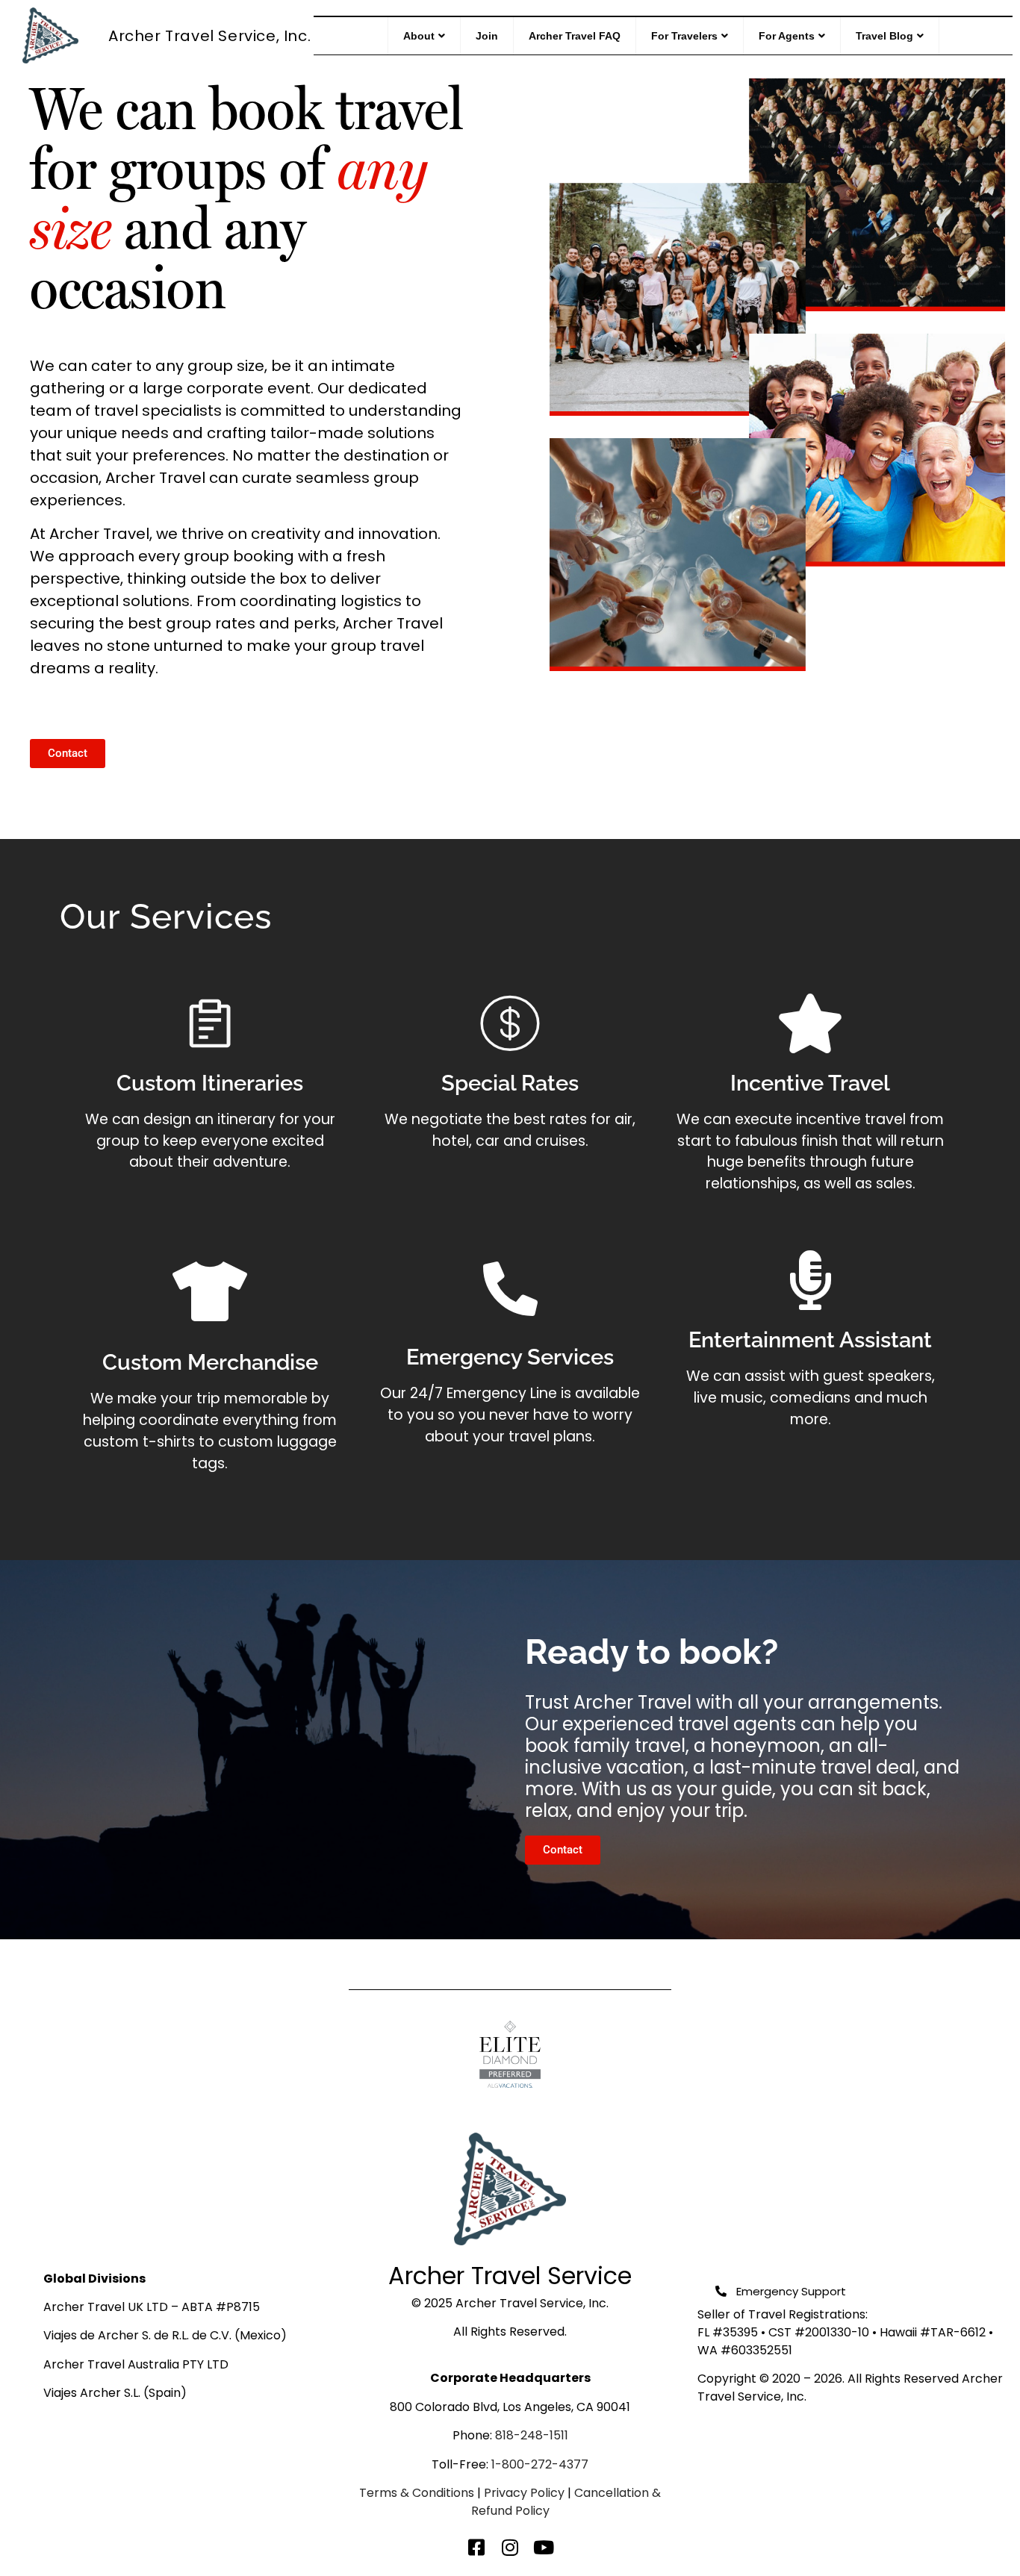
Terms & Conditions (417, 2493)
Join (487, 36)
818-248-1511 (532, 2435)
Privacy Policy (524, 2493)
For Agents (787, 36)
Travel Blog (884, 36)
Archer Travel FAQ (575, 36)
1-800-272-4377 (540, 2464)
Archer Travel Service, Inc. (209, 36)
